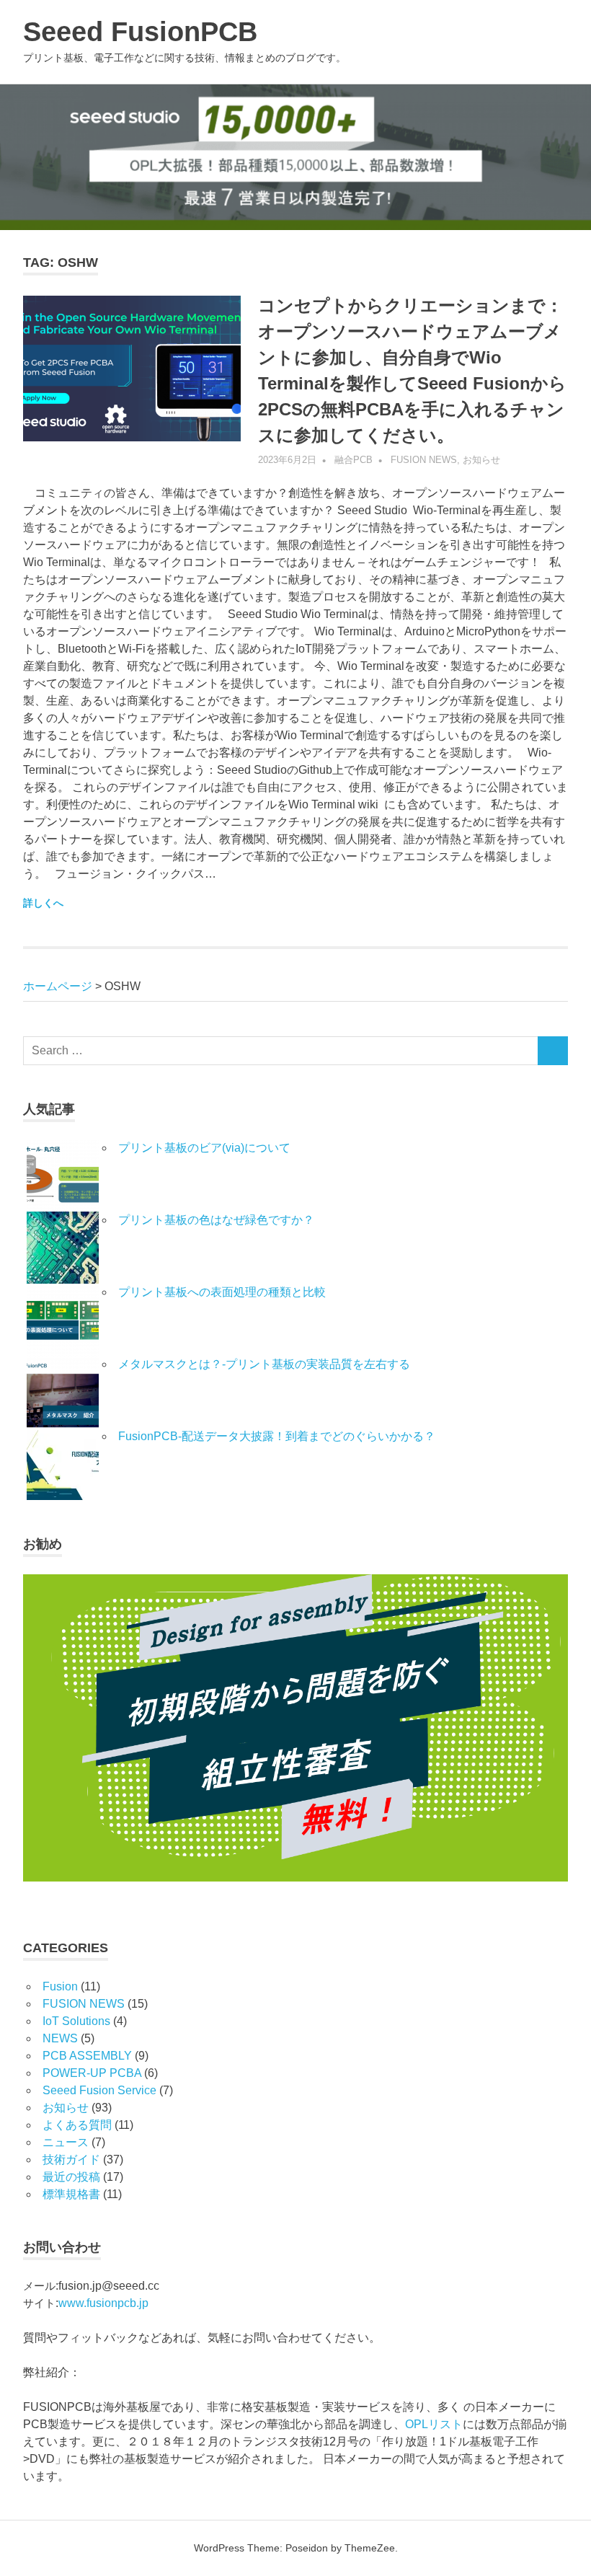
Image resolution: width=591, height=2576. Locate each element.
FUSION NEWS (424, 460)
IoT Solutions (76, 2021)
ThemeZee (370, 2548)
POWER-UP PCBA (92, 2073)
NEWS (60, 2038)
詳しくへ (43, 903)
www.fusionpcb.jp (103, 2303)
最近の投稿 (71, 2177)
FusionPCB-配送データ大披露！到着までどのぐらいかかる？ (277, 1436)
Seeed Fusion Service (99, 2090)
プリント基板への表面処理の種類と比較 (222, 1292)
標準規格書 (71, 2194)
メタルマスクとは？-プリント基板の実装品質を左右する (264, 1364)
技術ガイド (71, 2160)
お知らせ (481, 460)
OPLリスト (434, 2424)
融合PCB (354, 460)
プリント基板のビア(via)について (210, 1148)
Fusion (60, 1986)
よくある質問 (77, 2125)
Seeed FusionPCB (140, 32)
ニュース (66, 2142)
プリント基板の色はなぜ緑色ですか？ (216, 1220)
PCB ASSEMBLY (87, 2056)
